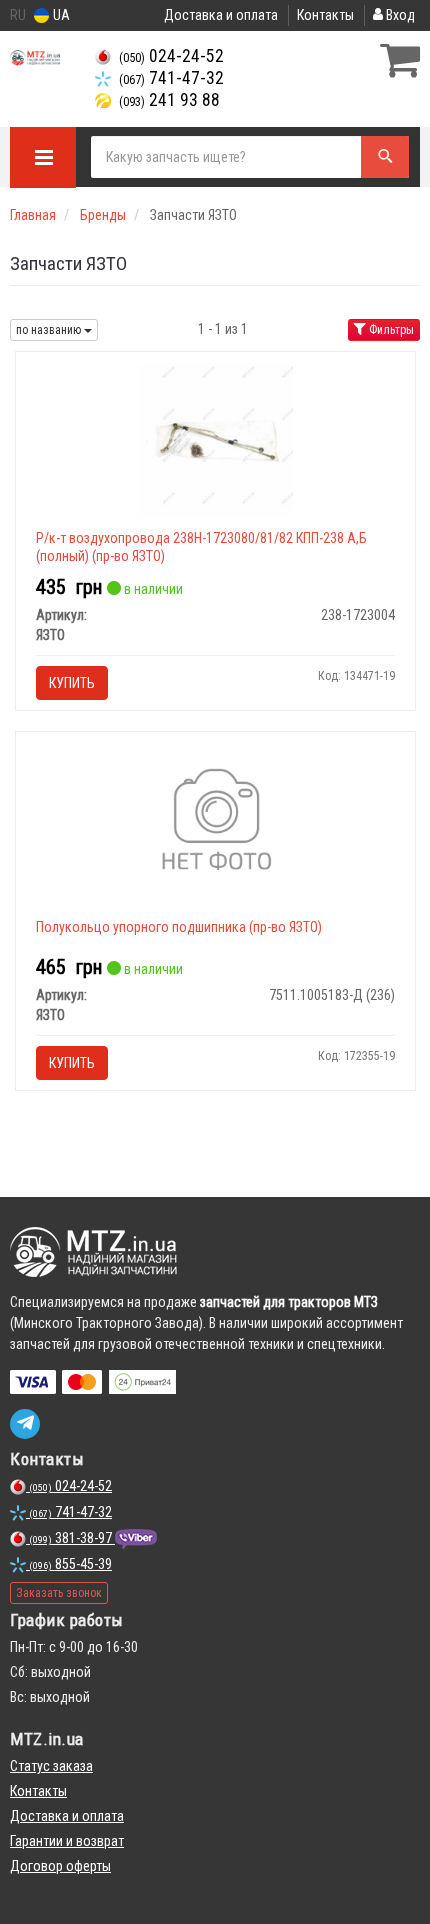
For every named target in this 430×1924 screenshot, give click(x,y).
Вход (399, 15)
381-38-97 (72, 1538)
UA (60, 15)
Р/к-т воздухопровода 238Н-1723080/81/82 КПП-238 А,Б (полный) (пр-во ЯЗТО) (201, 547)
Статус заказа (51, 1766)
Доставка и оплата (221, 15)
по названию (50, 330)
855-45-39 (70, 1564)
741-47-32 (171, 78)
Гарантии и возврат (67, 1841)
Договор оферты (60, 1866)
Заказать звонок (59, 1593)
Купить (72, 683)
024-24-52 (171, 56)
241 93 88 (169, 100)
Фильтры (390, 330)
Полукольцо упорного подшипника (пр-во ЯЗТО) (179, 927)
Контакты (325, 15)
